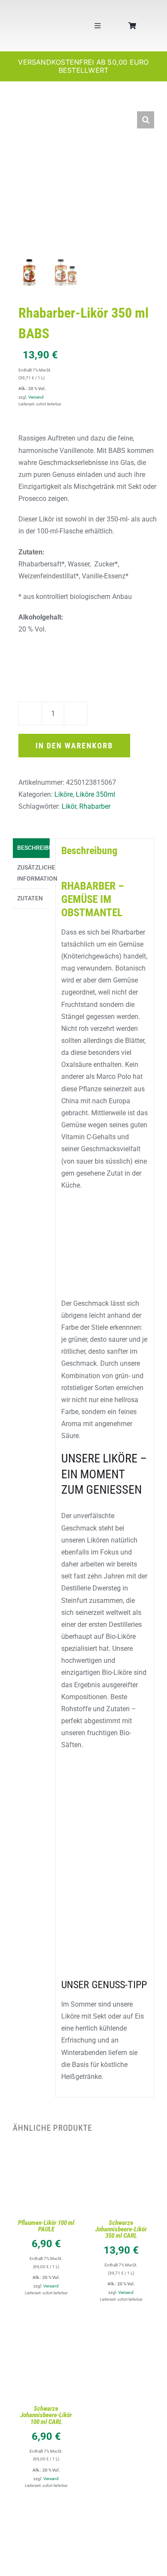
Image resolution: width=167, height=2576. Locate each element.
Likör (69, 806)
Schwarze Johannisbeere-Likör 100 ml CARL (46, 2415)
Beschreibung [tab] (33, 848)
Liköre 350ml (95, 794)
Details (46, 2186)
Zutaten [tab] (30, 898)
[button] (146, 120)
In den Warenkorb (74, 746)
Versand (36, 397)
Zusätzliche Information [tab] (33, 873)
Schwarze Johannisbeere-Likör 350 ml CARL (121, 2229)
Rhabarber (95, 806)
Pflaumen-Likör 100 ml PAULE (46, 2226)
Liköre (64, 794)
